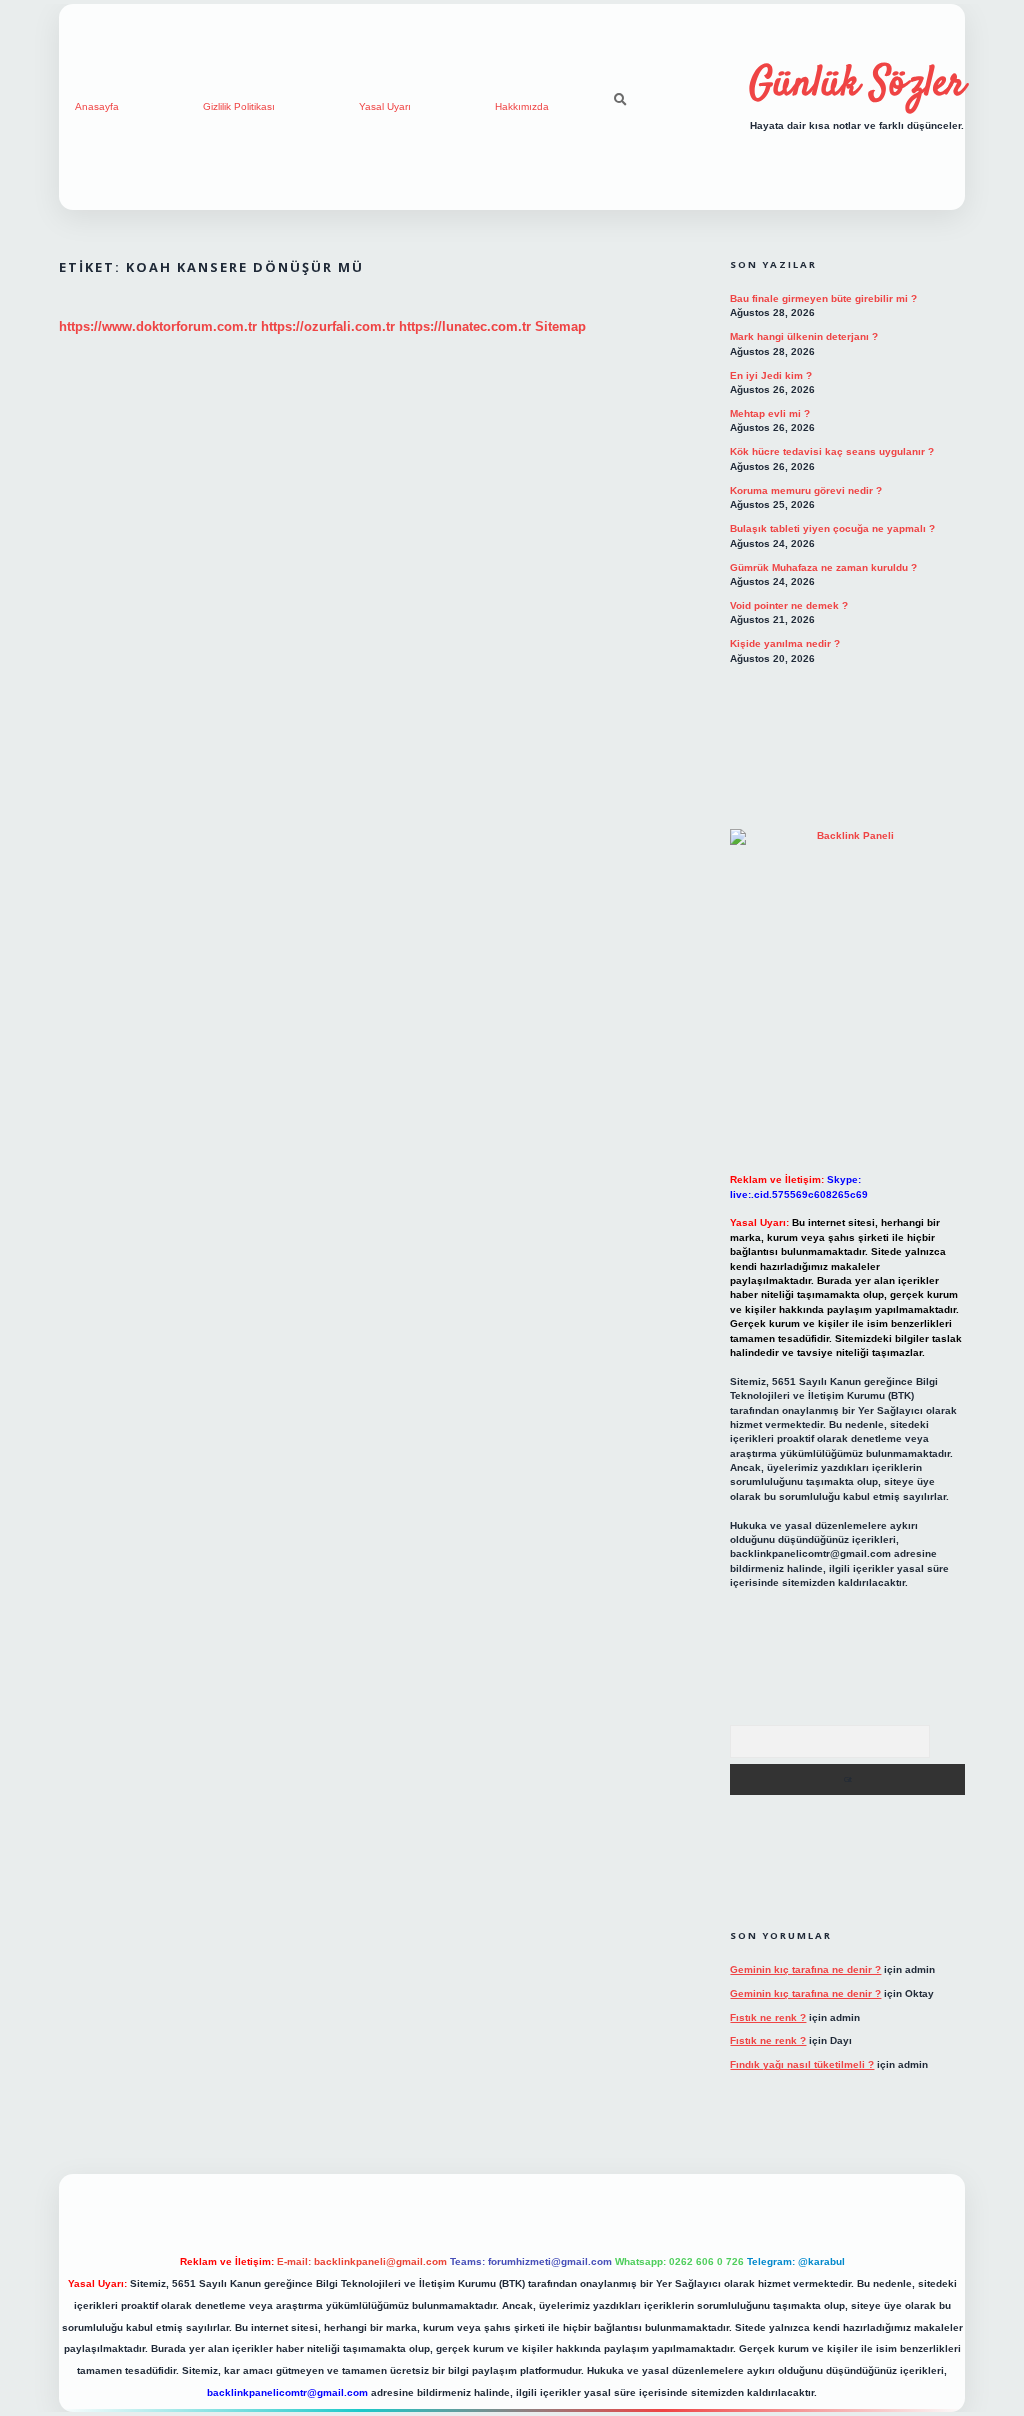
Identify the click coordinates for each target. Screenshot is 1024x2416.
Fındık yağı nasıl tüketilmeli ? (802, 2064)
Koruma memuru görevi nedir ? (806, 490)
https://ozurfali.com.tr (328, 326)
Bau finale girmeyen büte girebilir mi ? (823, 298)
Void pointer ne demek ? (789, 605)
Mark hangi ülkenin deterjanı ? (804, 336)
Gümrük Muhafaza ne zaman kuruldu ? (823, 567)
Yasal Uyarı (385, 106)
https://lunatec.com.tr (465, 326)
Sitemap (560, 326)
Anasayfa (97, 106)
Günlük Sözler (857, 85)
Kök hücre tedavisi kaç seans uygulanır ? (832, 451)
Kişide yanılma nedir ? (785, 643)
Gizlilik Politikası (239, 106)
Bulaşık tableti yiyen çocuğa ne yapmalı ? (832, 528)
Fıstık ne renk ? (768, 2017)
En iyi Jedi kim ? (771, 375)
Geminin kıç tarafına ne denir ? (805, 1969)
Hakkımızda (522, 106)
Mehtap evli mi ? (770, 413)
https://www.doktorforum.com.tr (158, 326)
